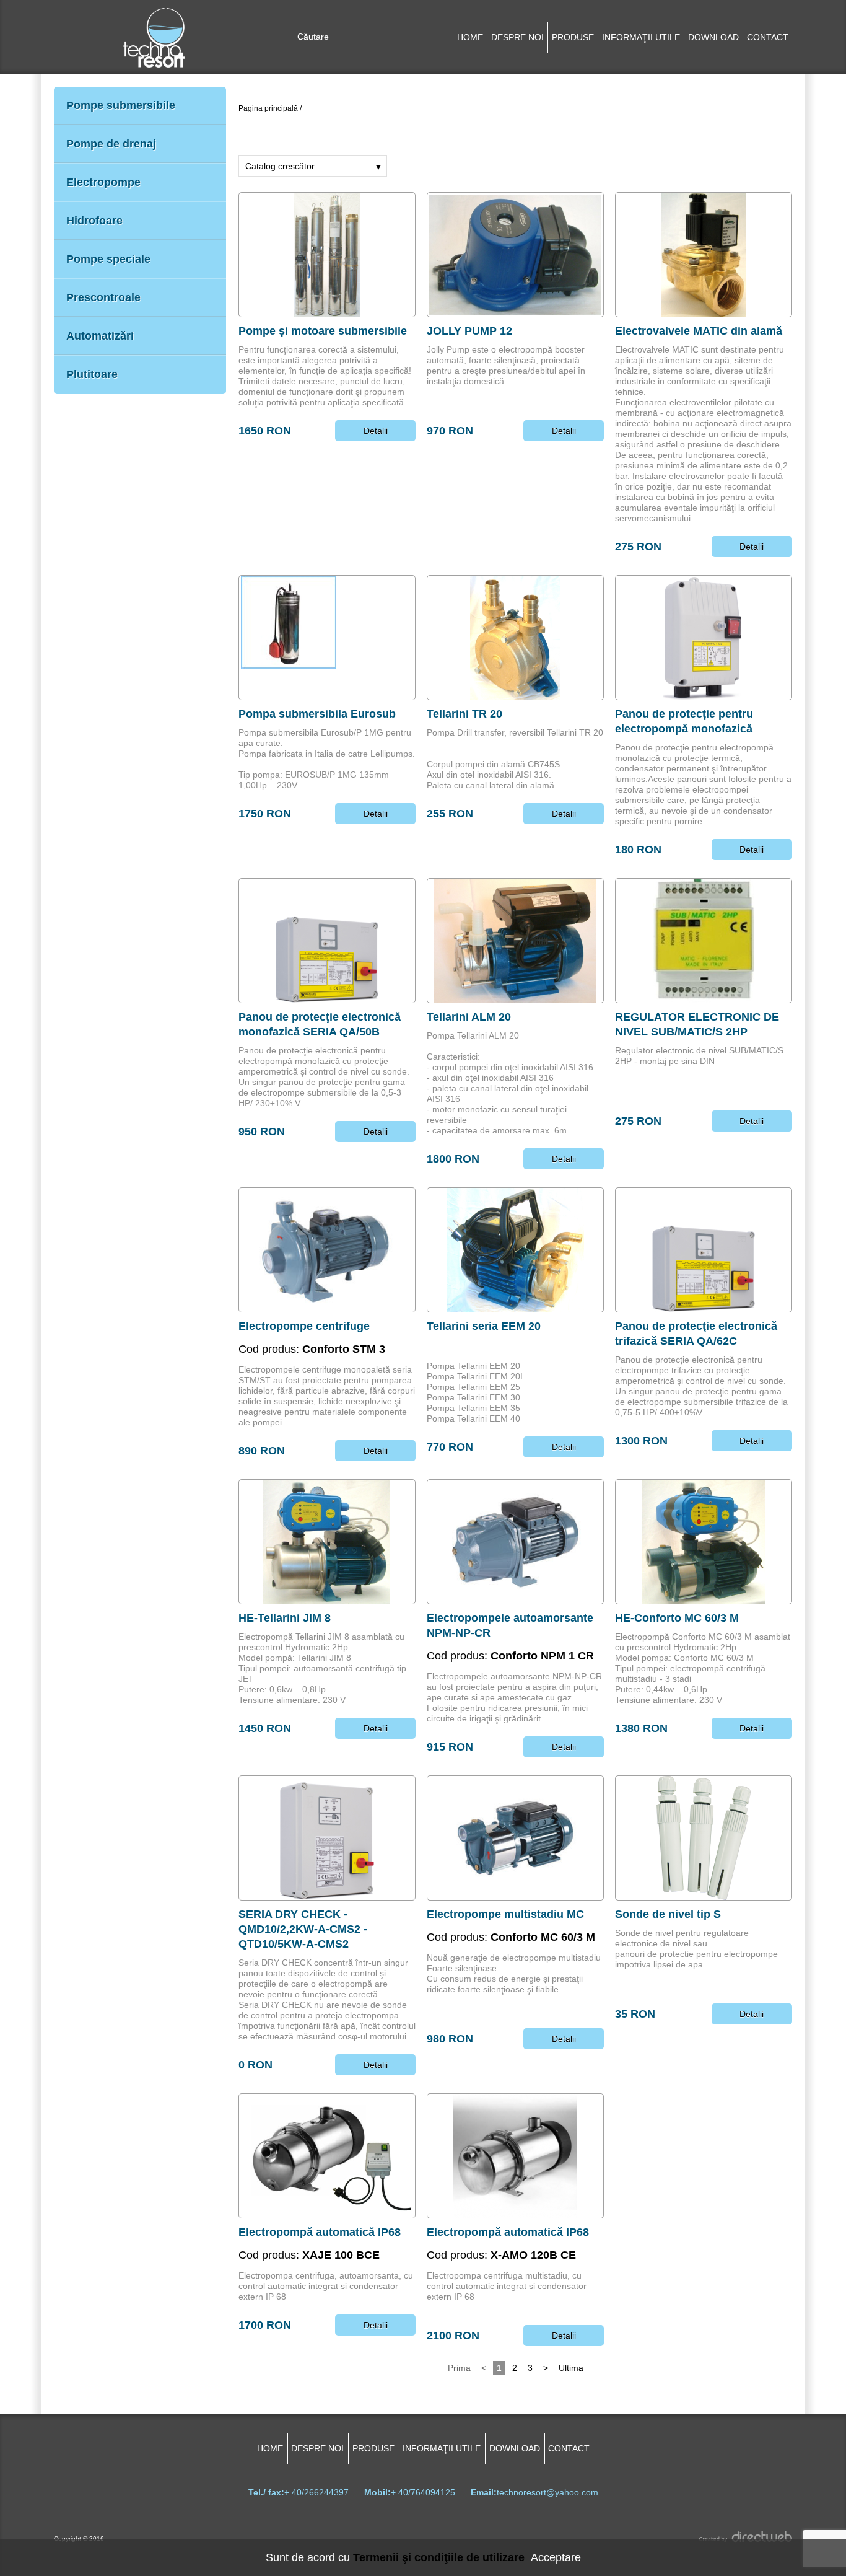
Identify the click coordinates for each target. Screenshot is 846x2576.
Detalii (376, 431)
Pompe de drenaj (111, 144)
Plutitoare (92, 374)
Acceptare (556, 2557)
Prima (459, 2368)
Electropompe (103, 182)
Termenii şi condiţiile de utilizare (439, 2557)
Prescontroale (103, 297)
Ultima (571, 2368)
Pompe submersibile (121, 105)
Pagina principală (268, 108)
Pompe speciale (108, 259)
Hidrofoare (94, 221)
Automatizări (100, 336)
